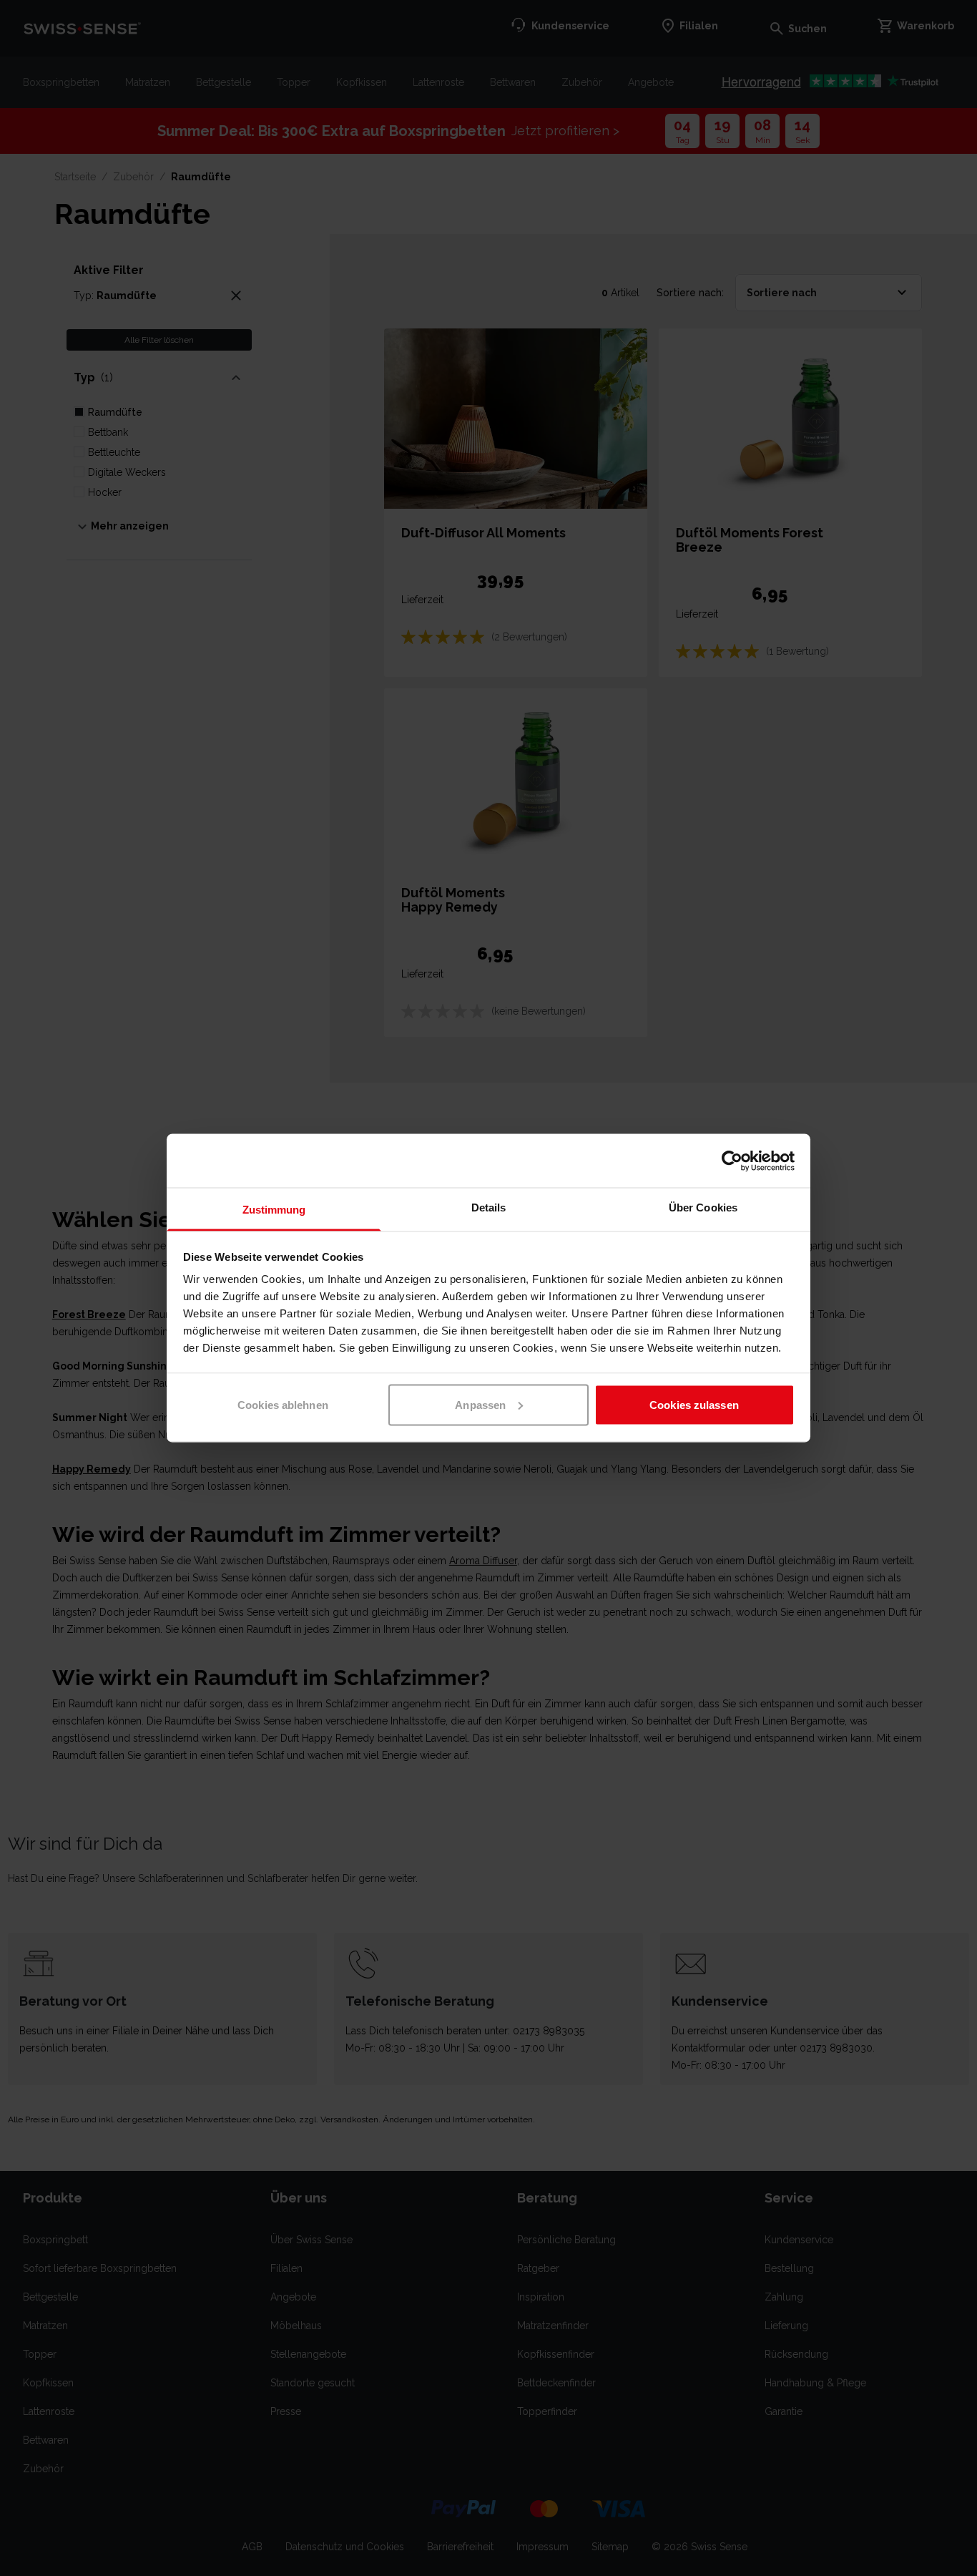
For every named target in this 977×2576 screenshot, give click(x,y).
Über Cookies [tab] (703, 1207)
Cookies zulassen (694, 1404)
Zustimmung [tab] (274, 1210)
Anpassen (480, 1404)
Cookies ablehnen (283, 1404)
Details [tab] (489, 1207)
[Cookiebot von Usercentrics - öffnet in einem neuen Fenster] (732, 1161)
